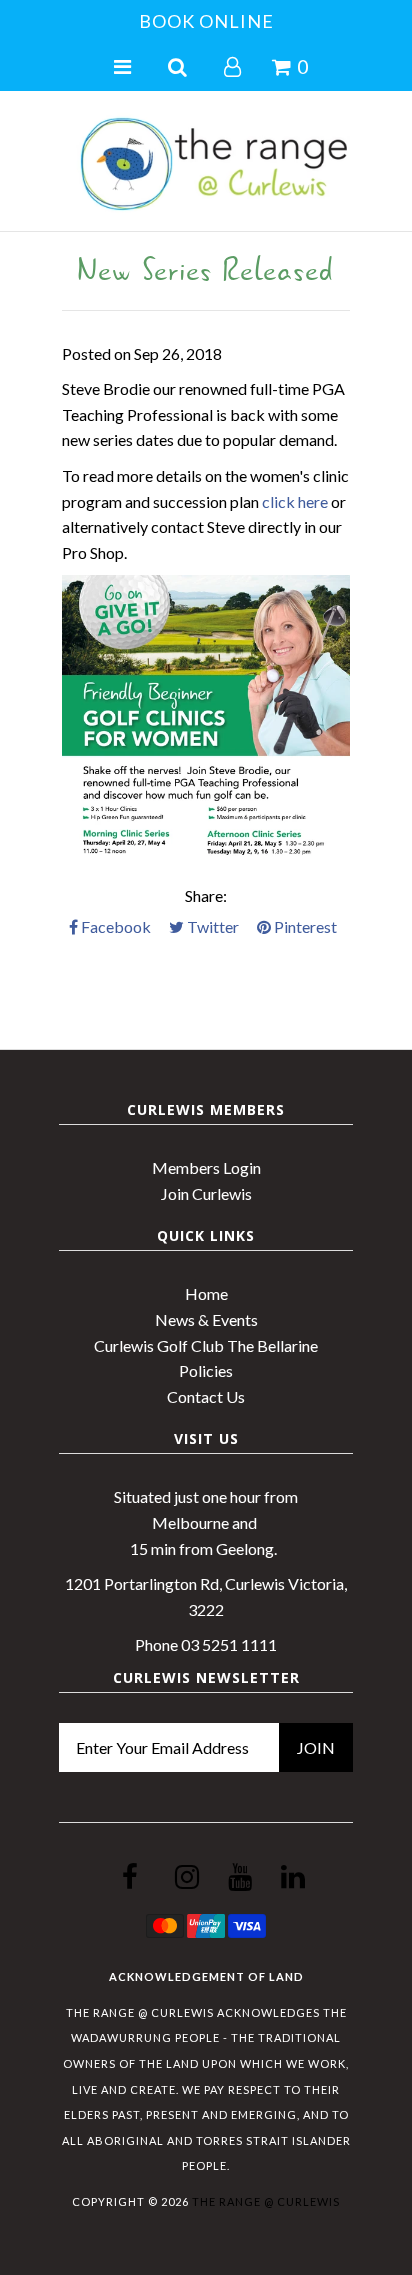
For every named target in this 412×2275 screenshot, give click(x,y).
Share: (206, 895)
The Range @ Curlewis (266, 2201)
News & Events (206, 1319)
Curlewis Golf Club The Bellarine (206, 1345)
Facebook (114, 926)
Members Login (206, 1167)
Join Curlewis (206, 1193)
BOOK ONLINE (206, 21)
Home (206, 1293)
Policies (206, 1370)
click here (295, 501)
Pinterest (304, 926)
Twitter (211, 926)
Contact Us (206, 1396)
